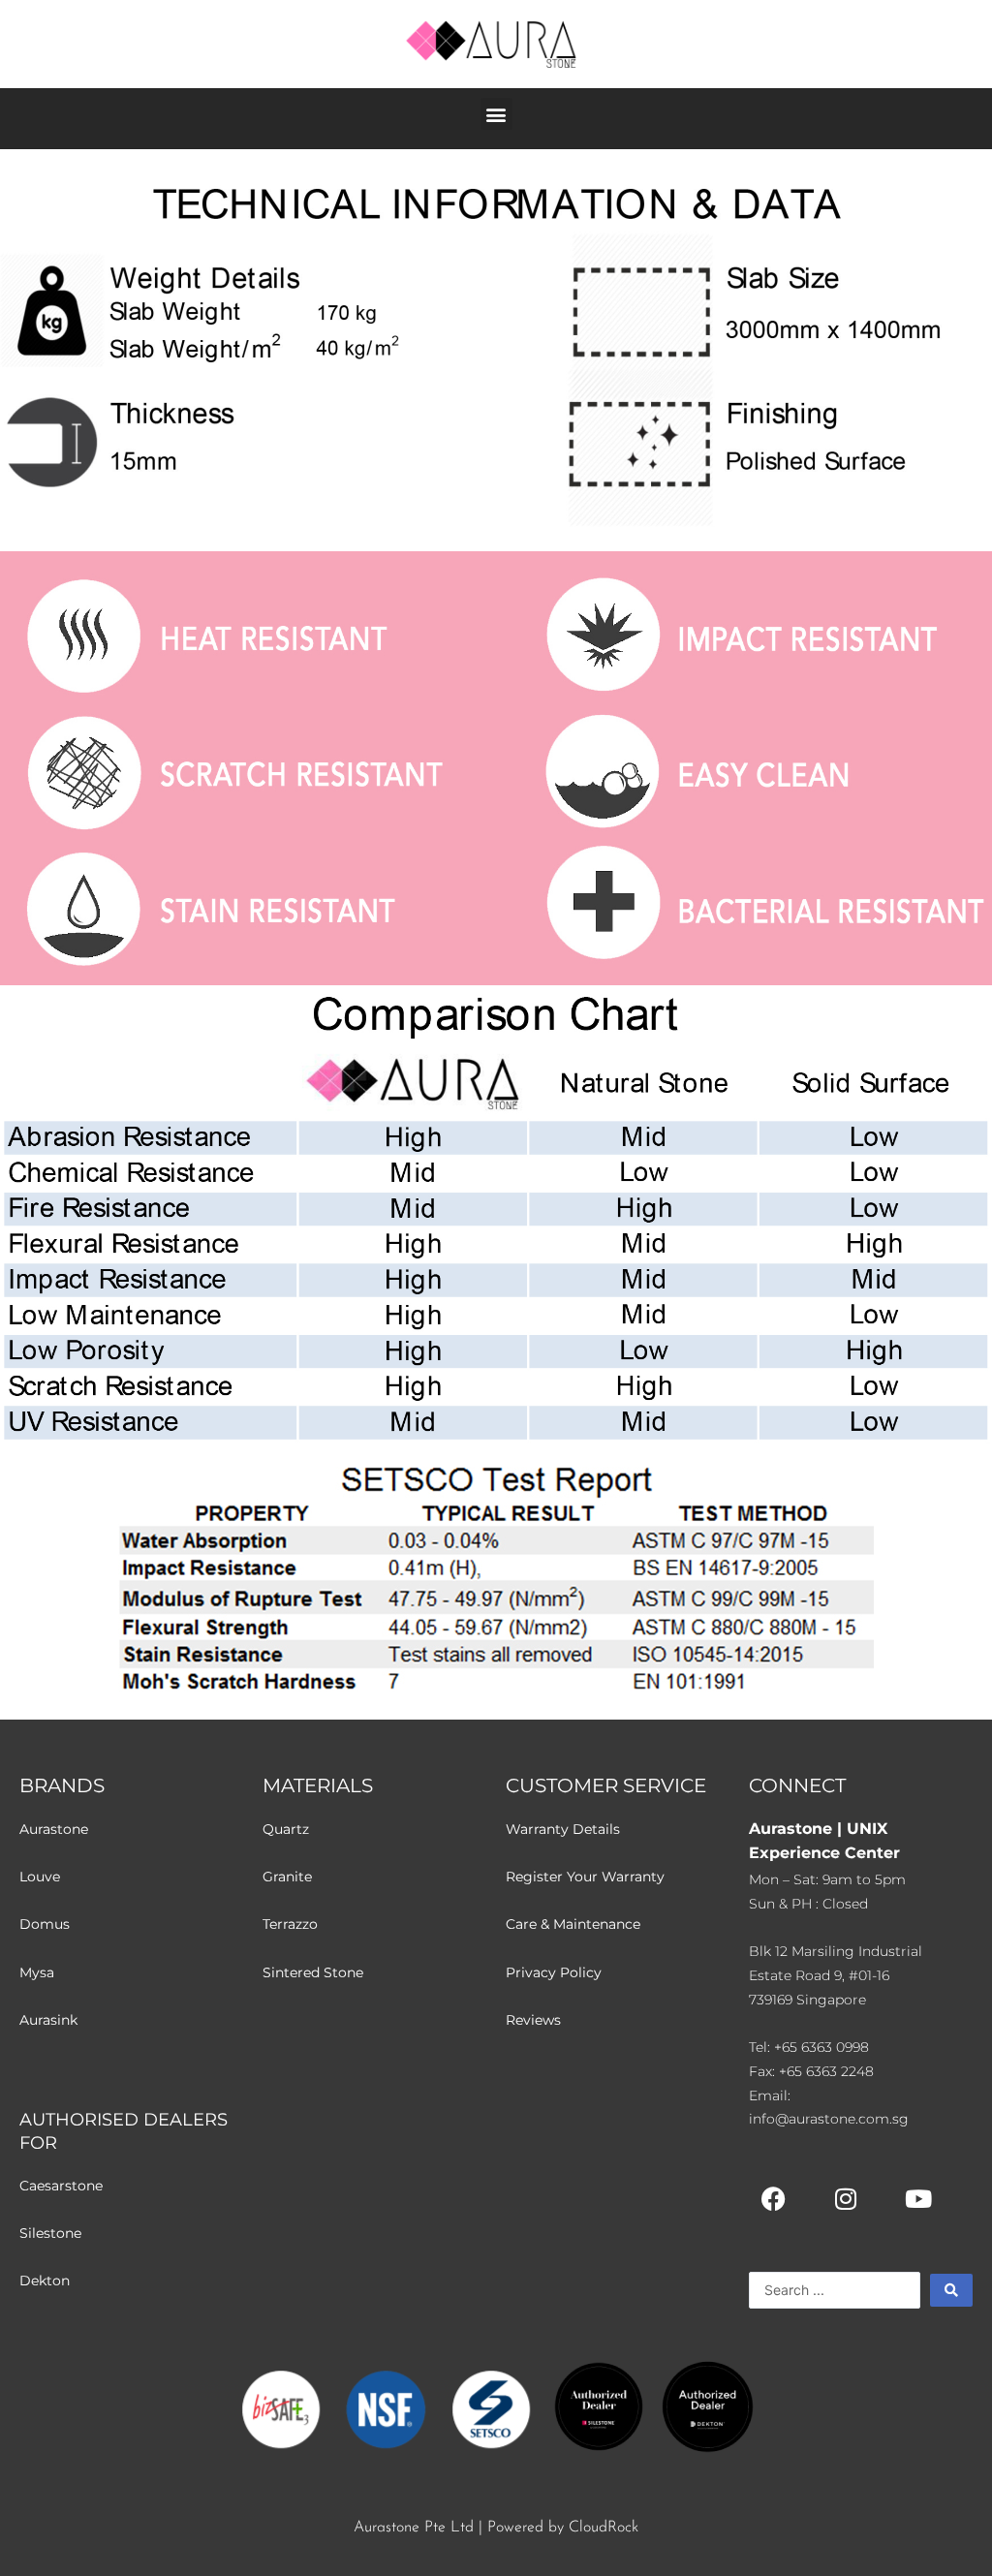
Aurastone (54, 1829)
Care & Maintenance (573, 1924)
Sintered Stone (313, 1972)
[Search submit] (951, 2290)
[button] (496, 114)
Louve (40, 1877)
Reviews (533, 2020)
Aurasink (48, 2020)
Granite (287, 1877)
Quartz (286, 1829)
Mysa (37, 1972)
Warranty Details (563, 1829)
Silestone (50, 2233)
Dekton (45, 2281)
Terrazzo (290, 1924)
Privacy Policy (554, 1972)
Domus (45, 1924)
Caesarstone (61, 2186)
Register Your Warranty (585, 1877)
